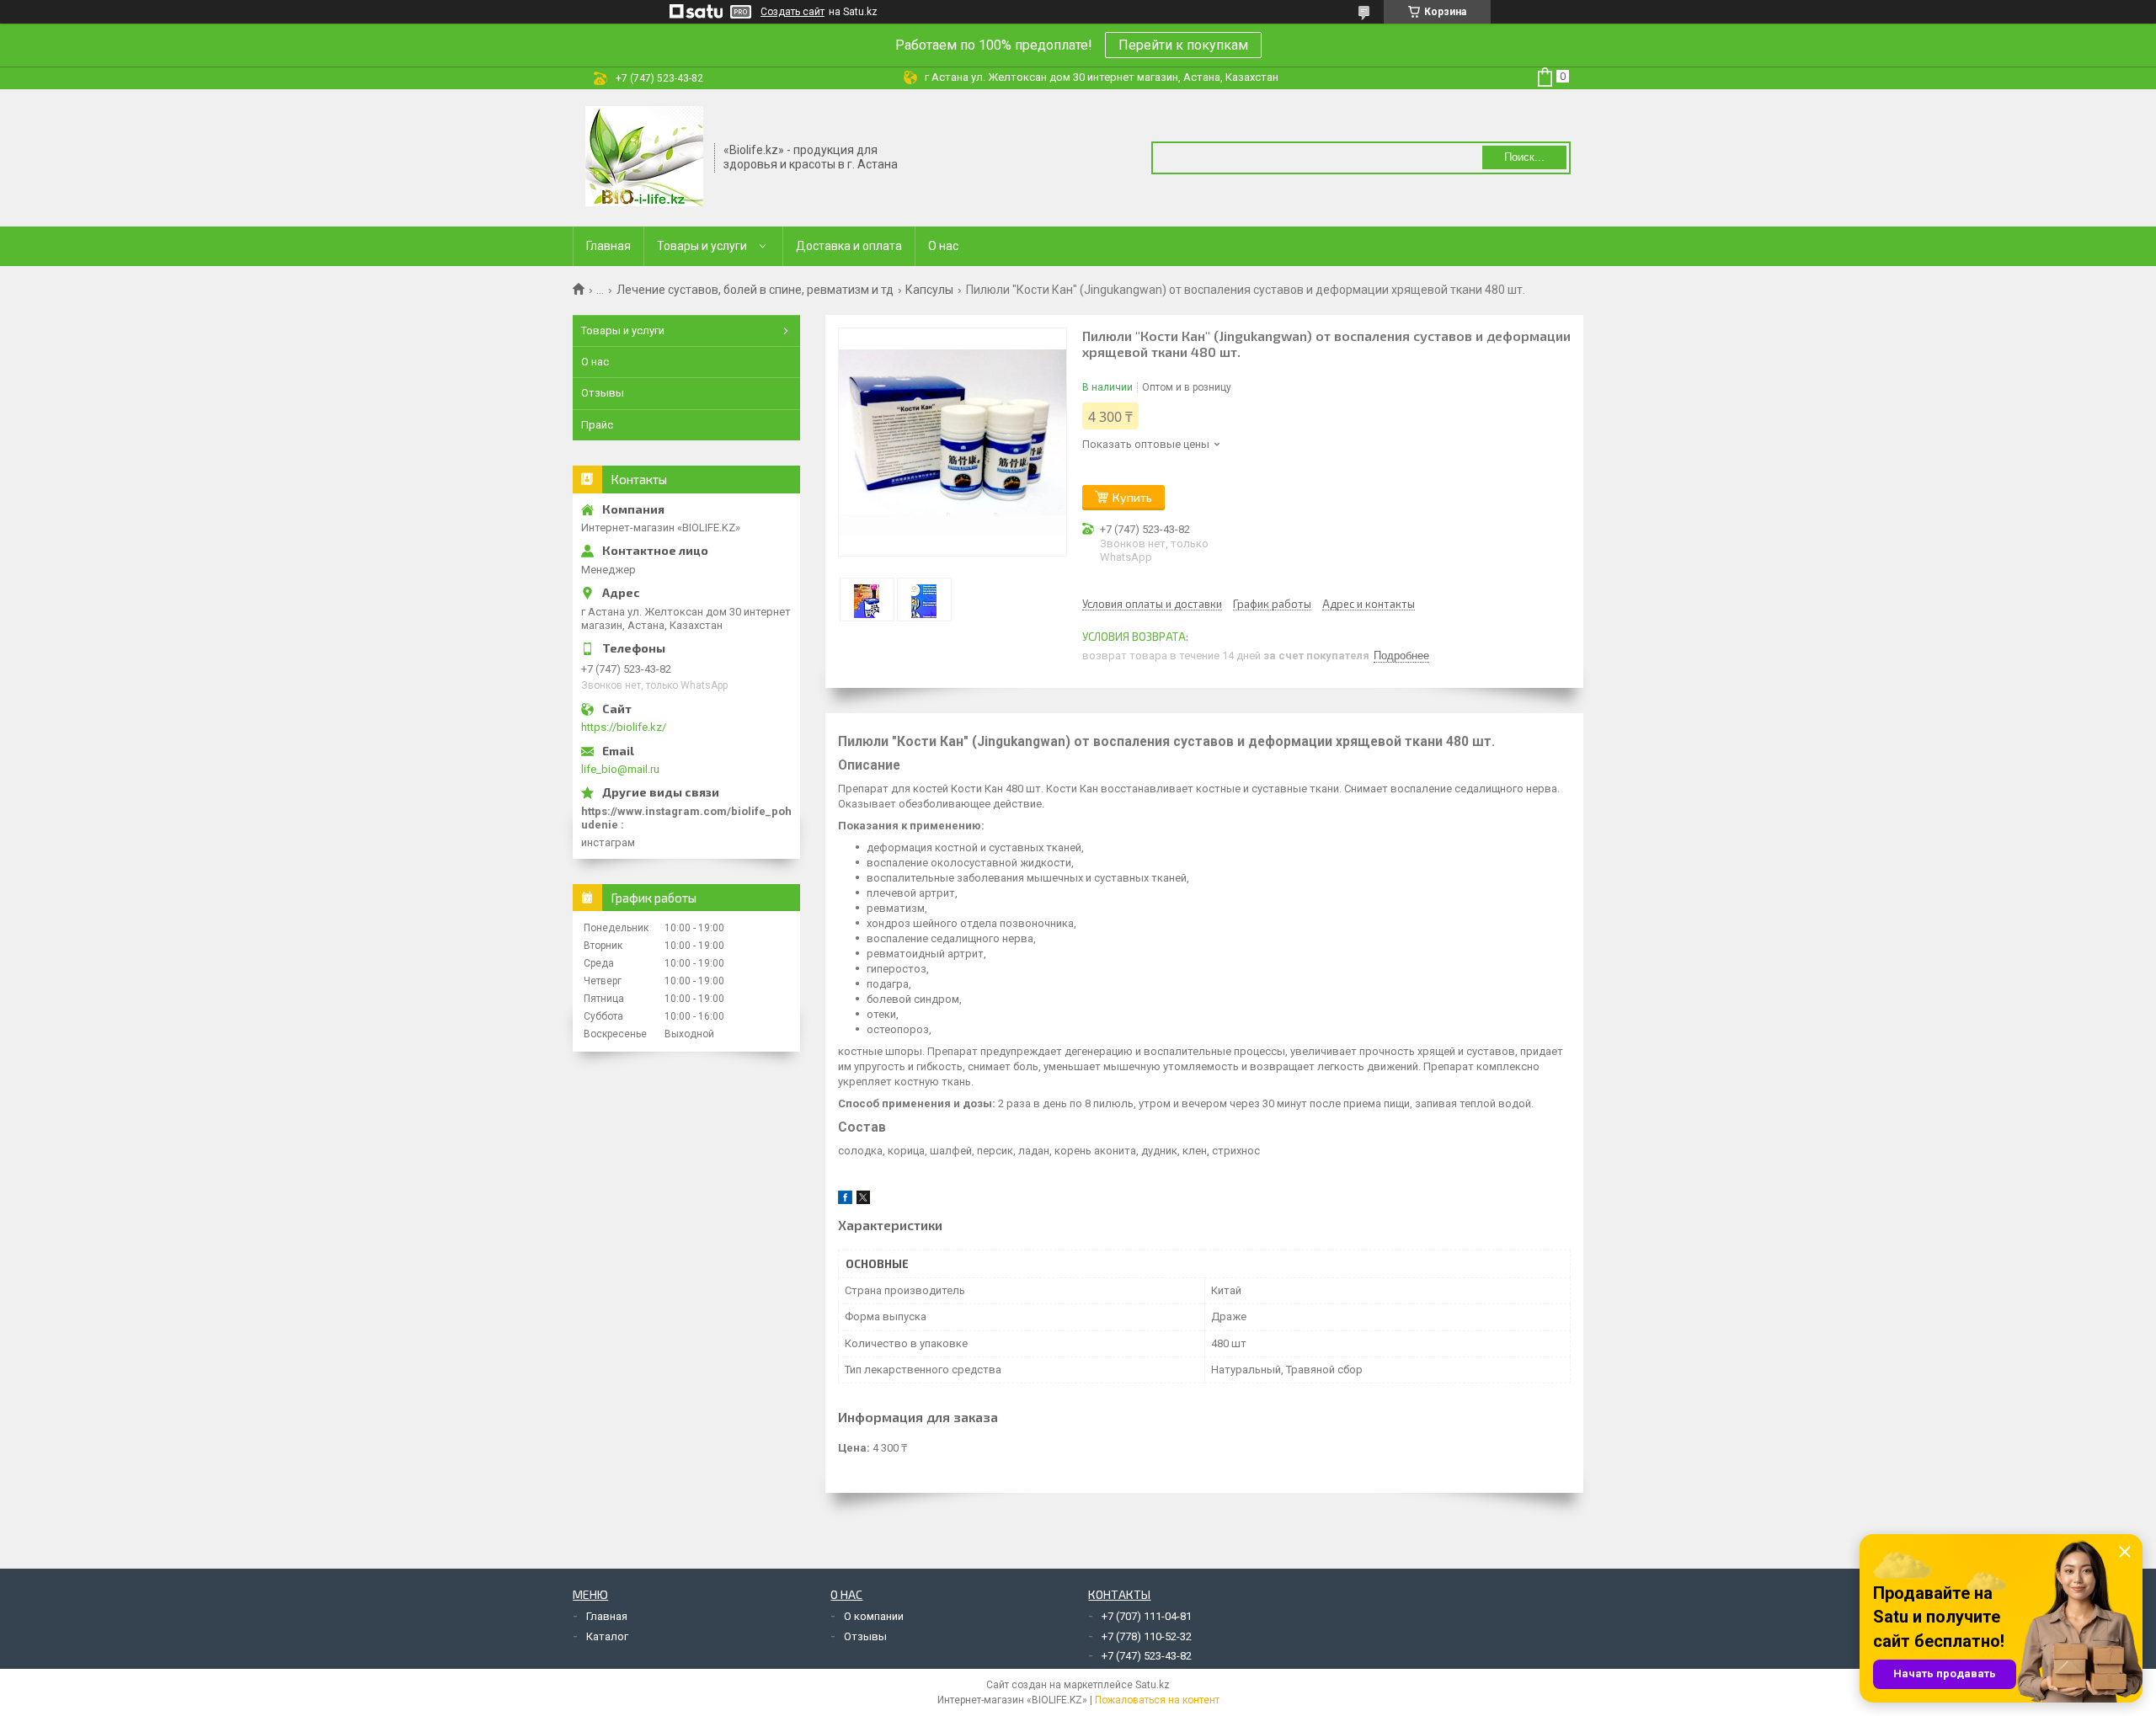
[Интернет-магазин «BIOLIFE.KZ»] (644, 157)
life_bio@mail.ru (620, 769)
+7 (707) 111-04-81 (1147, 1616)
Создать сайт (792, 12)
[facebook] (845, 1200)
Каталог (607, 1636)
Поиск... (1524, 157)
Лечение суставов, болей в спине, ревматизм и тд (755, 290)
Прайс (597, 425)
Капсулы (929, 290)
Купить (1132, 497)
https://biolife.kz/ (624, 727)
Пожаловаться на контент (1157, 1700)
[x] (863, 1200)
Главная (608, 246)
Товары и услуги (702, 246)
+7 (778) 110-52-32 (1147, 1636)
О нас (943, 246)
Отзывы (603, 393)
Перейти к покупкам (1183, 45)
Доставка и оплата (849, 246)
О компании (874, 1616)
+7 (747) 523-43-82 (1147, 1656)
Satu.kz (1153, 1685)
